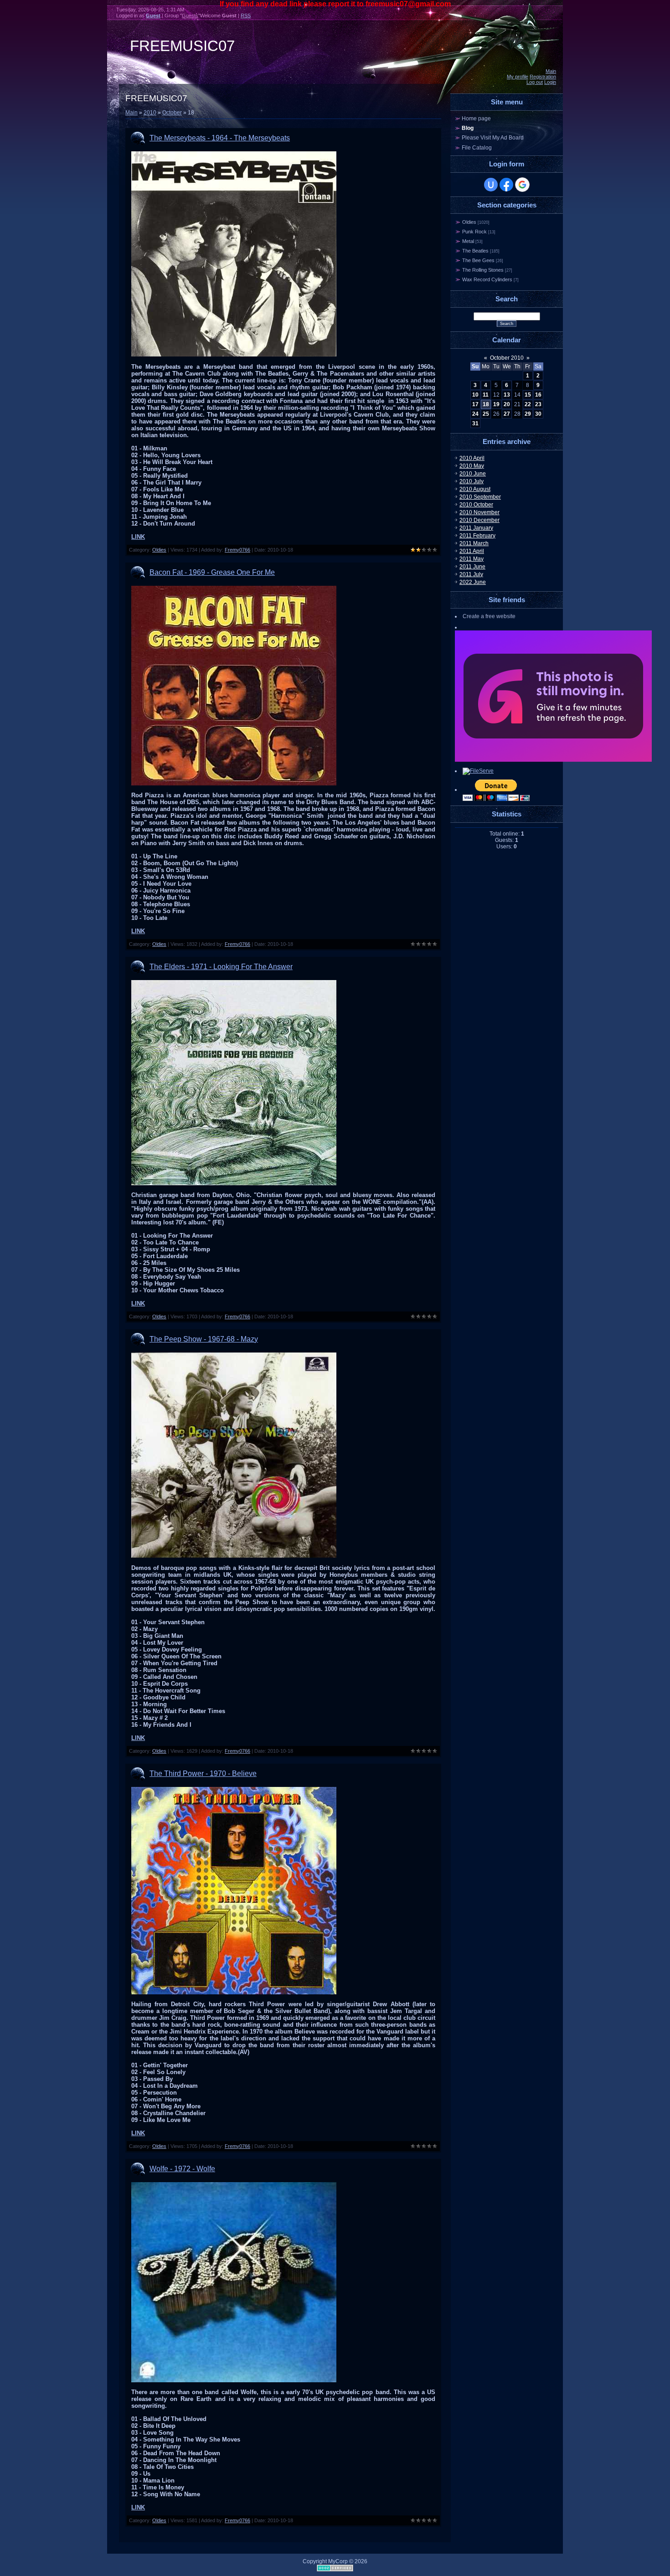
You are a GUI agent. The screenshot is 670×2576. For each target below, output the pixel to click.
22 (528, 404)
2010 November (479, 512)
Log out (535, 82)
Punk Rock (474, 232)
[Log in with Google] (522, 185)
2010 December (479, 520)
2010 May (472, 466)
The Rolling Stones (483, 270)
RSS (246, 15)
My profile (518, 77)
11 (486, 395)
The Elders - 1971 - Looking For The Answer (221, 967)
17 (475, 404)
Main (551, 71)
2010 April (472, 458)
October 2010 (507, 358)
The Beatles (475, 251)
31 (475, 423)
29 (528, 414)
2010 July (472, 481)
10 (475, 395)
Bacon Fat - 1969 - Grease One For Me (212, 572)
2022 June (473, 582)
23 (538, 404)
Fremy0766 (237, 550)
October (172, 113)
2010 (150, 113)
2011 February (477, 536)
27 (507, 414)
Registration (543, 77)
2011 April (472, 551)
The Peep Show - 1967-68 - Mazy (204, 1339)
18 (486, 404)
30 (538, 414)
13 (507, 395)
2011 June (472, 567)
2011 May (472, 559)
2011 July (471, 574)
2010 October (476, 505)
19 (496, 404)
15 (528, 395)
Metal (468, 241)
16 (538, 395)
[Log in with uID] (491, 185)
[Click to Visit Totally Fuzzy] (553, 760)
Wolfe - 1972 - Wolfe (182, 2169)
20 (507, 404)
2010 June (473, 474)
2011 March (474, 543)
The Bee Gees (478, 260)
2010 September (480, 497)
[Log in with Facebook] (506, 185)
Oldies (159, 550)
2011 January (476, 528)
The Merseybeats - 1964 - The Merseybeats (220, 138)
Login (550, 82)
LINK (138, 537)
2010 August (475, 489)
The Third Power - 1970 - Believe (203, 1773)
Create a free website (489, 616)
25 (486, 414)
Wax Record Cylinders (487, 279)
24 (475, 414)
